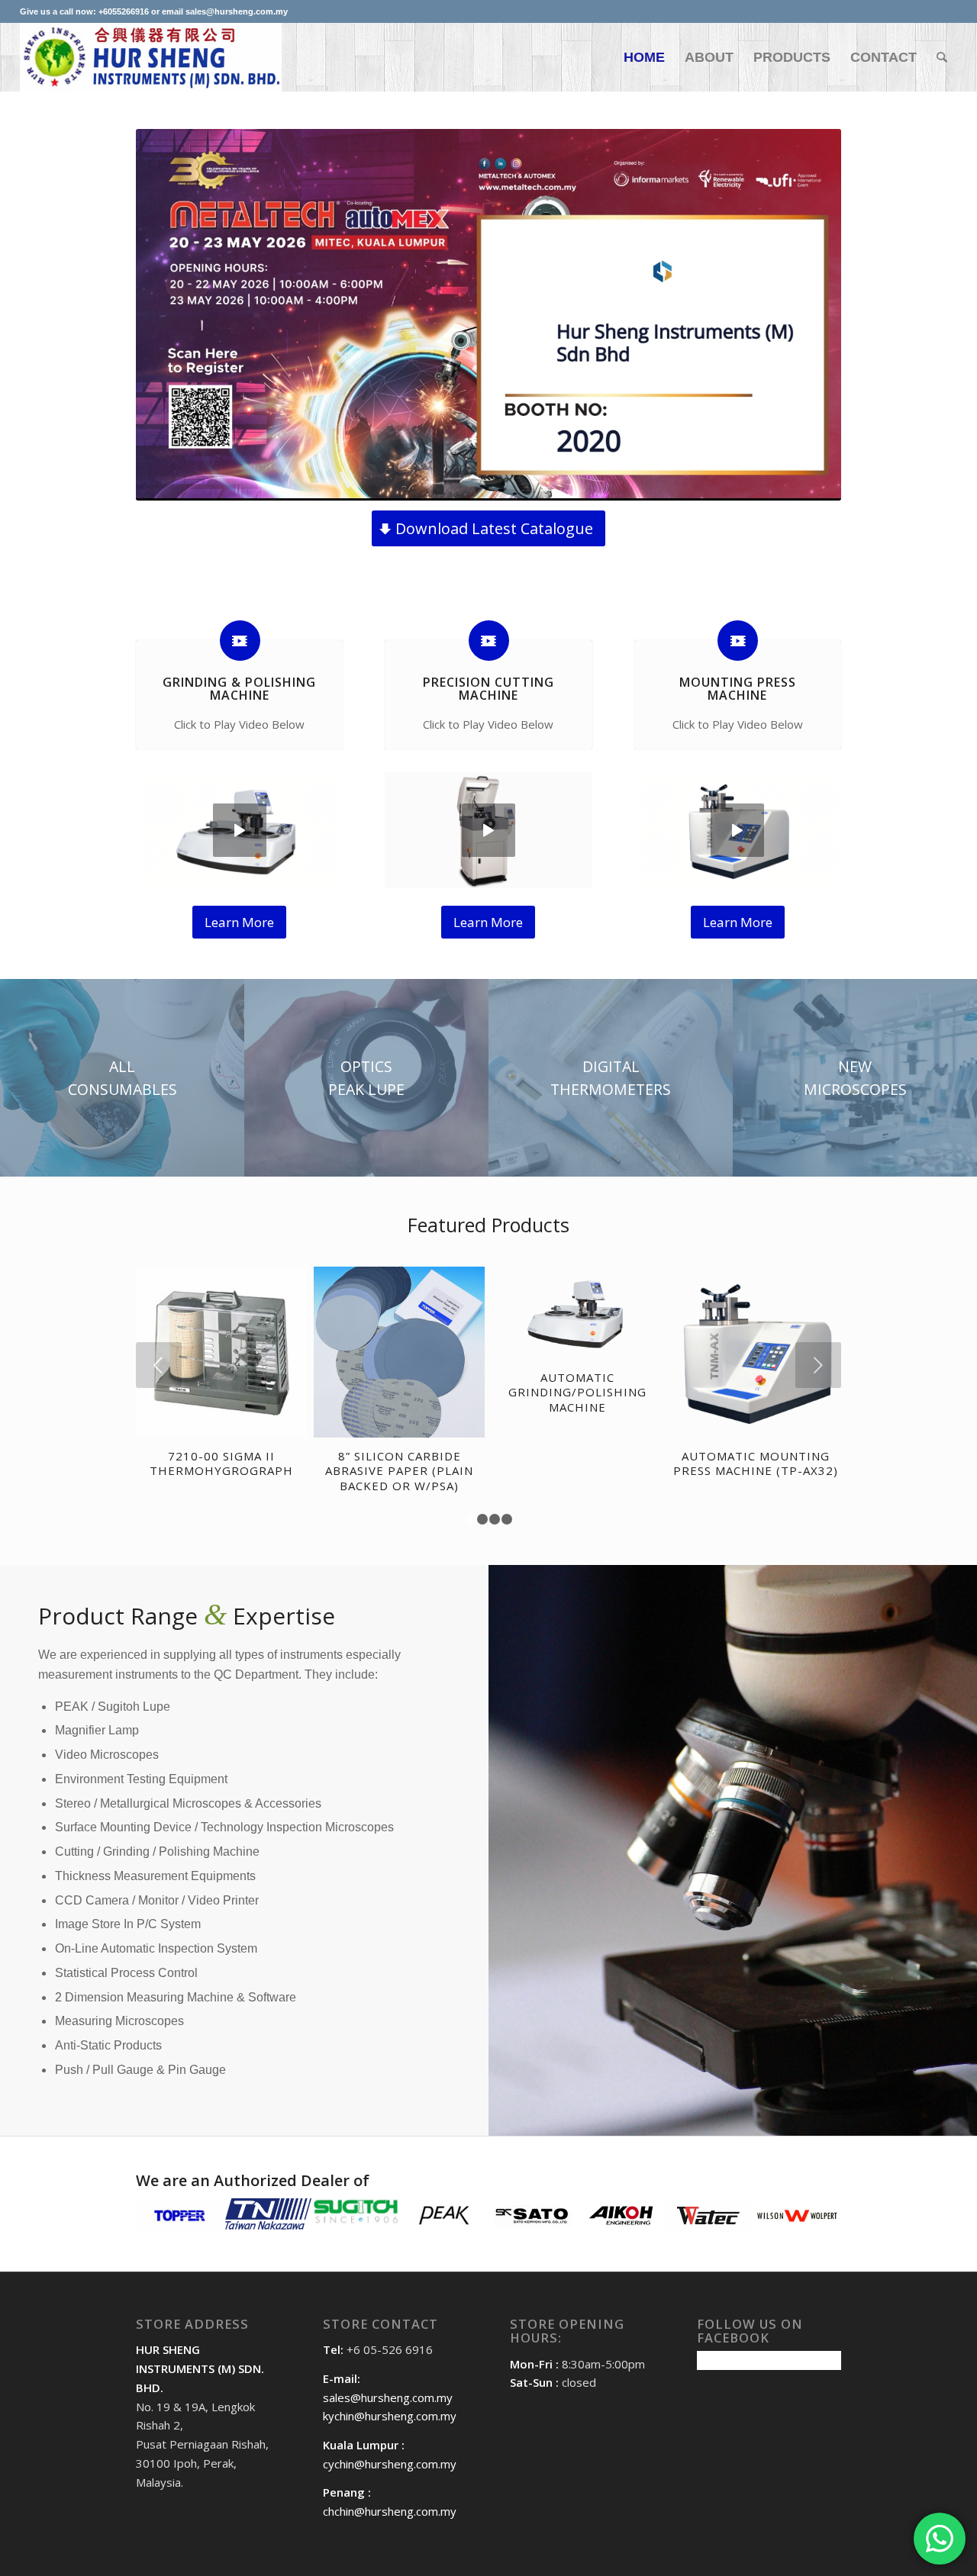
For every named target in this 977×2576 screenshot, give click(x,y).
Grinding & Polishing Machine (239, 689)
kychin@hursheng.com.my (390, 2416)
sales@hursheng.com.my (388, 2397)
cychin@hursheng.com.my (390, 2464)
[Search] (942, 57)
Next (818, 1365)
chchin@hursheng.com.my (390, 2511)
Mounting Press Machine (738, 689)
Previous (159, 1365)
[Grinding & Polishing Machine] (240, 641)
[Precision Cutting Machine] (489, 641)
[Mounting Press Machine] (738, 641)
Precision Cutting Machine (488, 689)
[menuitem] (644, 57)
